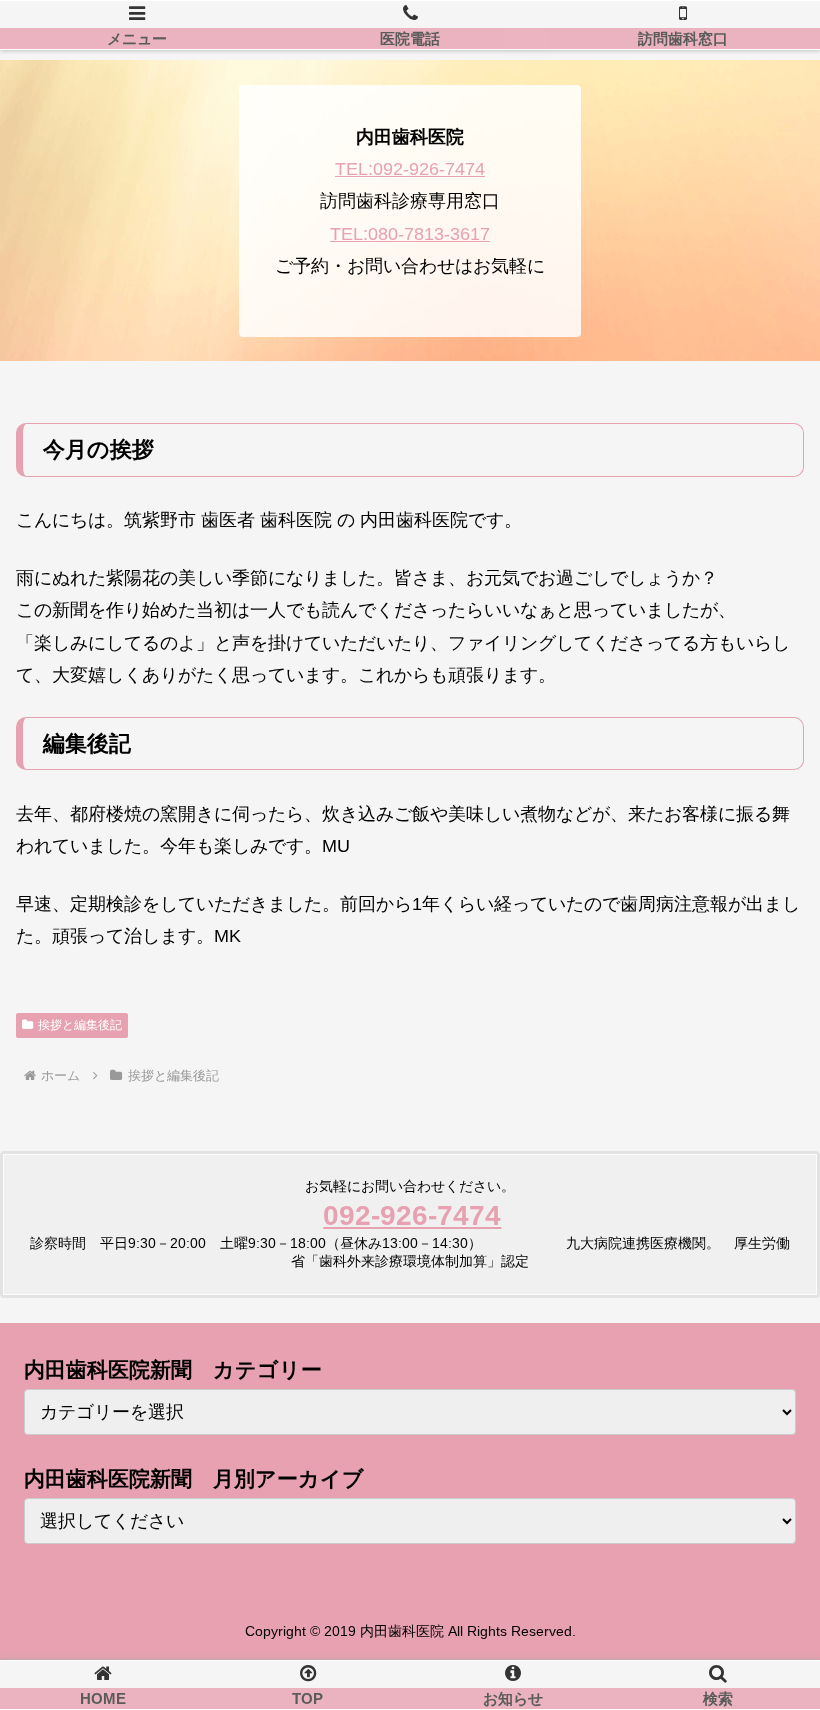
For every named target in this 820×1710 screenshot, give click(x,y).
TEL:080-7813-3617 (410, 234)
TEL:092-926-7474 (410, 169)
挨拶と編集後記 (80, 1025)
